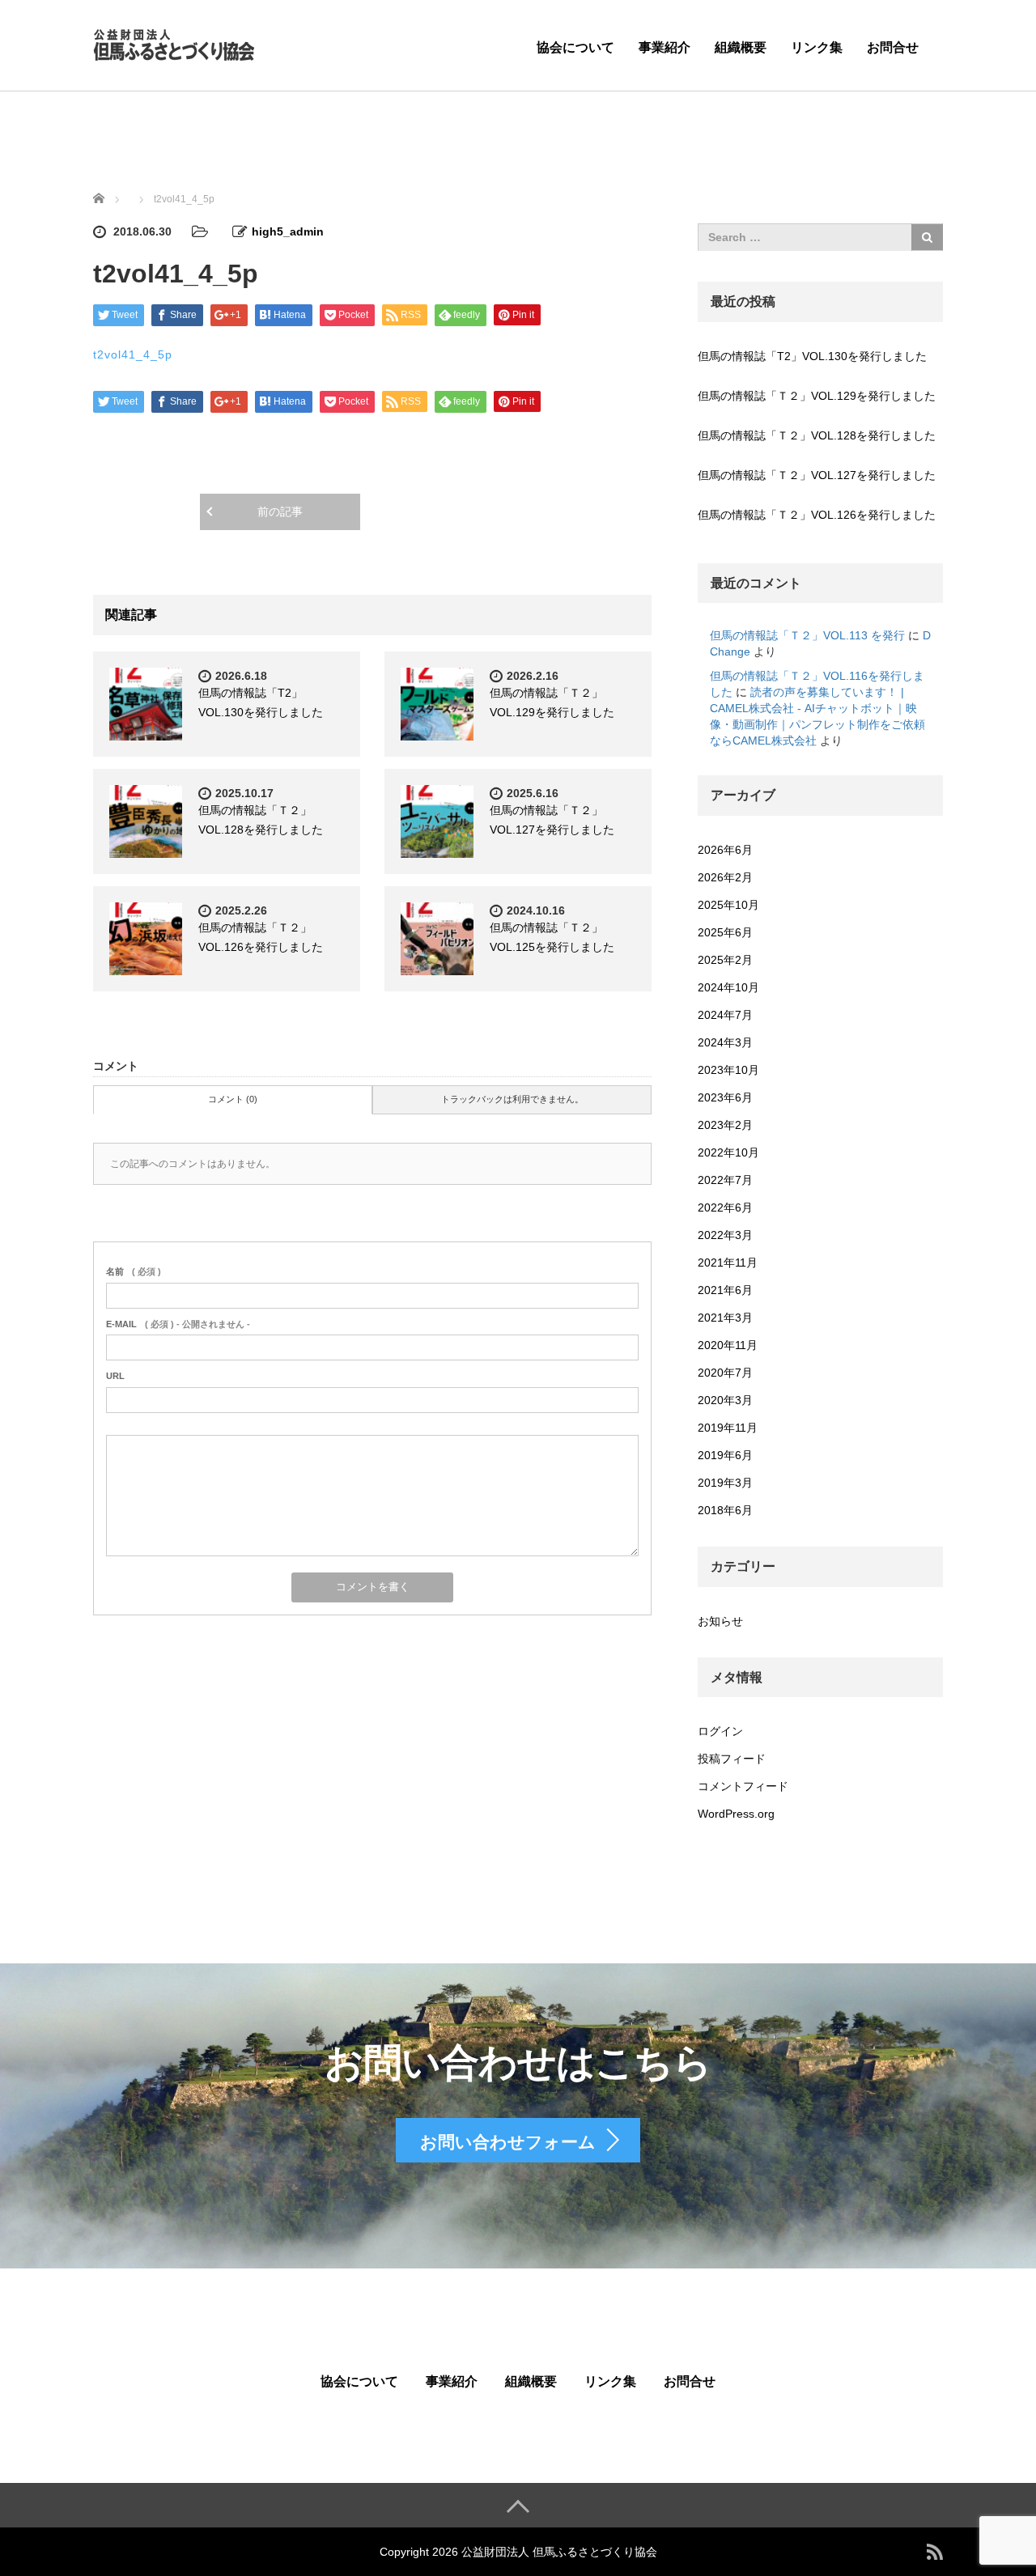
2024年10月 (728, 987)
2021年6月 (725, 1290)
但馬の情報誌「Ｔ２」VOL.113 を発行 (807, 635)
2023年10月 (728, 1070)
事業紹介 (664, 47)
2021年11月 (728, 1263)
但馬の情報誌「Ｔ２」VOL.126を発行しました (817, 515)
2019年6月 (725, 1455)
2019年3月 (725, 1483)
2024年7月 (725, 1015)
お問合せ (893, 47)
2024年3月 (725, 1042)
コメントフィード (743, 1786)
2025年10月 (728, 905)
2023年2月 (725, 1125)
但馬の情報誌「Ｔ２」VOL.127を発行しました (817, 475)
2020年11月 (728, 1345)
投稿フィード (732, 1759)
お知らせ (720, 1621)
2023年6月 (725, 1097)
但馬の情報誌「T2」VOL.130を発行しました (812, 356)
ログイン (720, 1731)
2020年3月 (725, 1400)
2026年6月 (725, 850)
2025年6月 (725, 932)
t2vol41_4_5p (133, 354)
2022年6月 (725, 1207)
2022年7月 (725, 1180)
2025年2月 (725, 960)
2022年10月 (728, 1152)
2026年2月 (725, 877)
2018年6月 (725, 1510)
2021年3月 (725, 1318)
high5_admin (288, 231)
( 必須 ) (134, 1271)
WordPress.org (736, 1814)
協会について (575, 47)
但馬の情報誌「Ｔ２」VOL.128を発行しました (817, 435)
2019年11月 (728, 1428)
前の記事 (280, 511)
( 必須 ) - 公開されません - (178, 1324)
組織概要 (741, 47)
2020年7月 (725, 1373)
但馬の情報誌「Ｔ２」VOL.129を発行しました (817, 396)
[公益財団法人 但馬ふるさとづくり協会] (174, 43)
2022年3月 (725, 1235)
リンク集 (817, 47)
